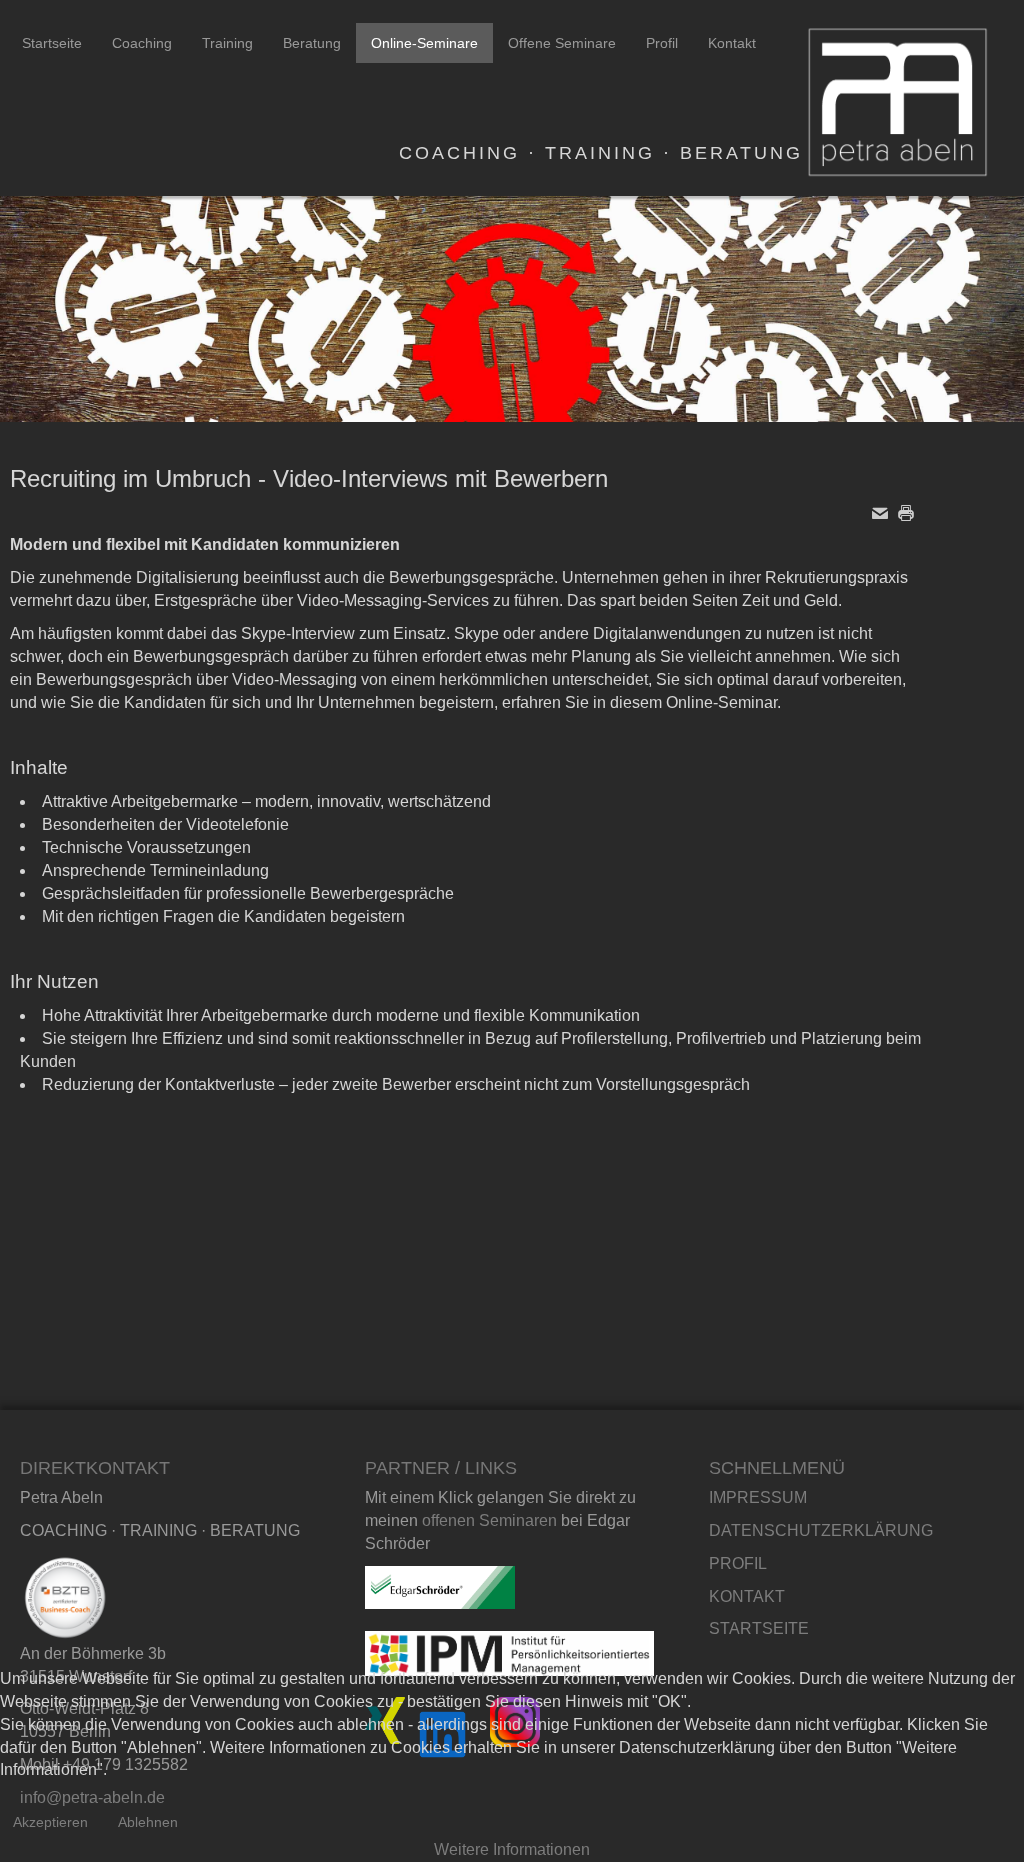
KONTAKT (747, 1596)
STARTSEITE (759, 1628)
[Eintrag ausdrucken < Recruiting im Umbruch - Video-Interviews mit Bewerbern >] (911, 511)
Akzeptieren (50, 1822)
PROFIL (738, 1563)
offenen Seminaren (489, 1520)
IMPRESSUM (758, 1497)
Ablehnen (148, 1822)
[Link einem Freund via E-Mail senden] (885, 511)
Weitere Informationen (512, 1849)
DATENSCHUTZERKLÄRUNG (821, 1530)
